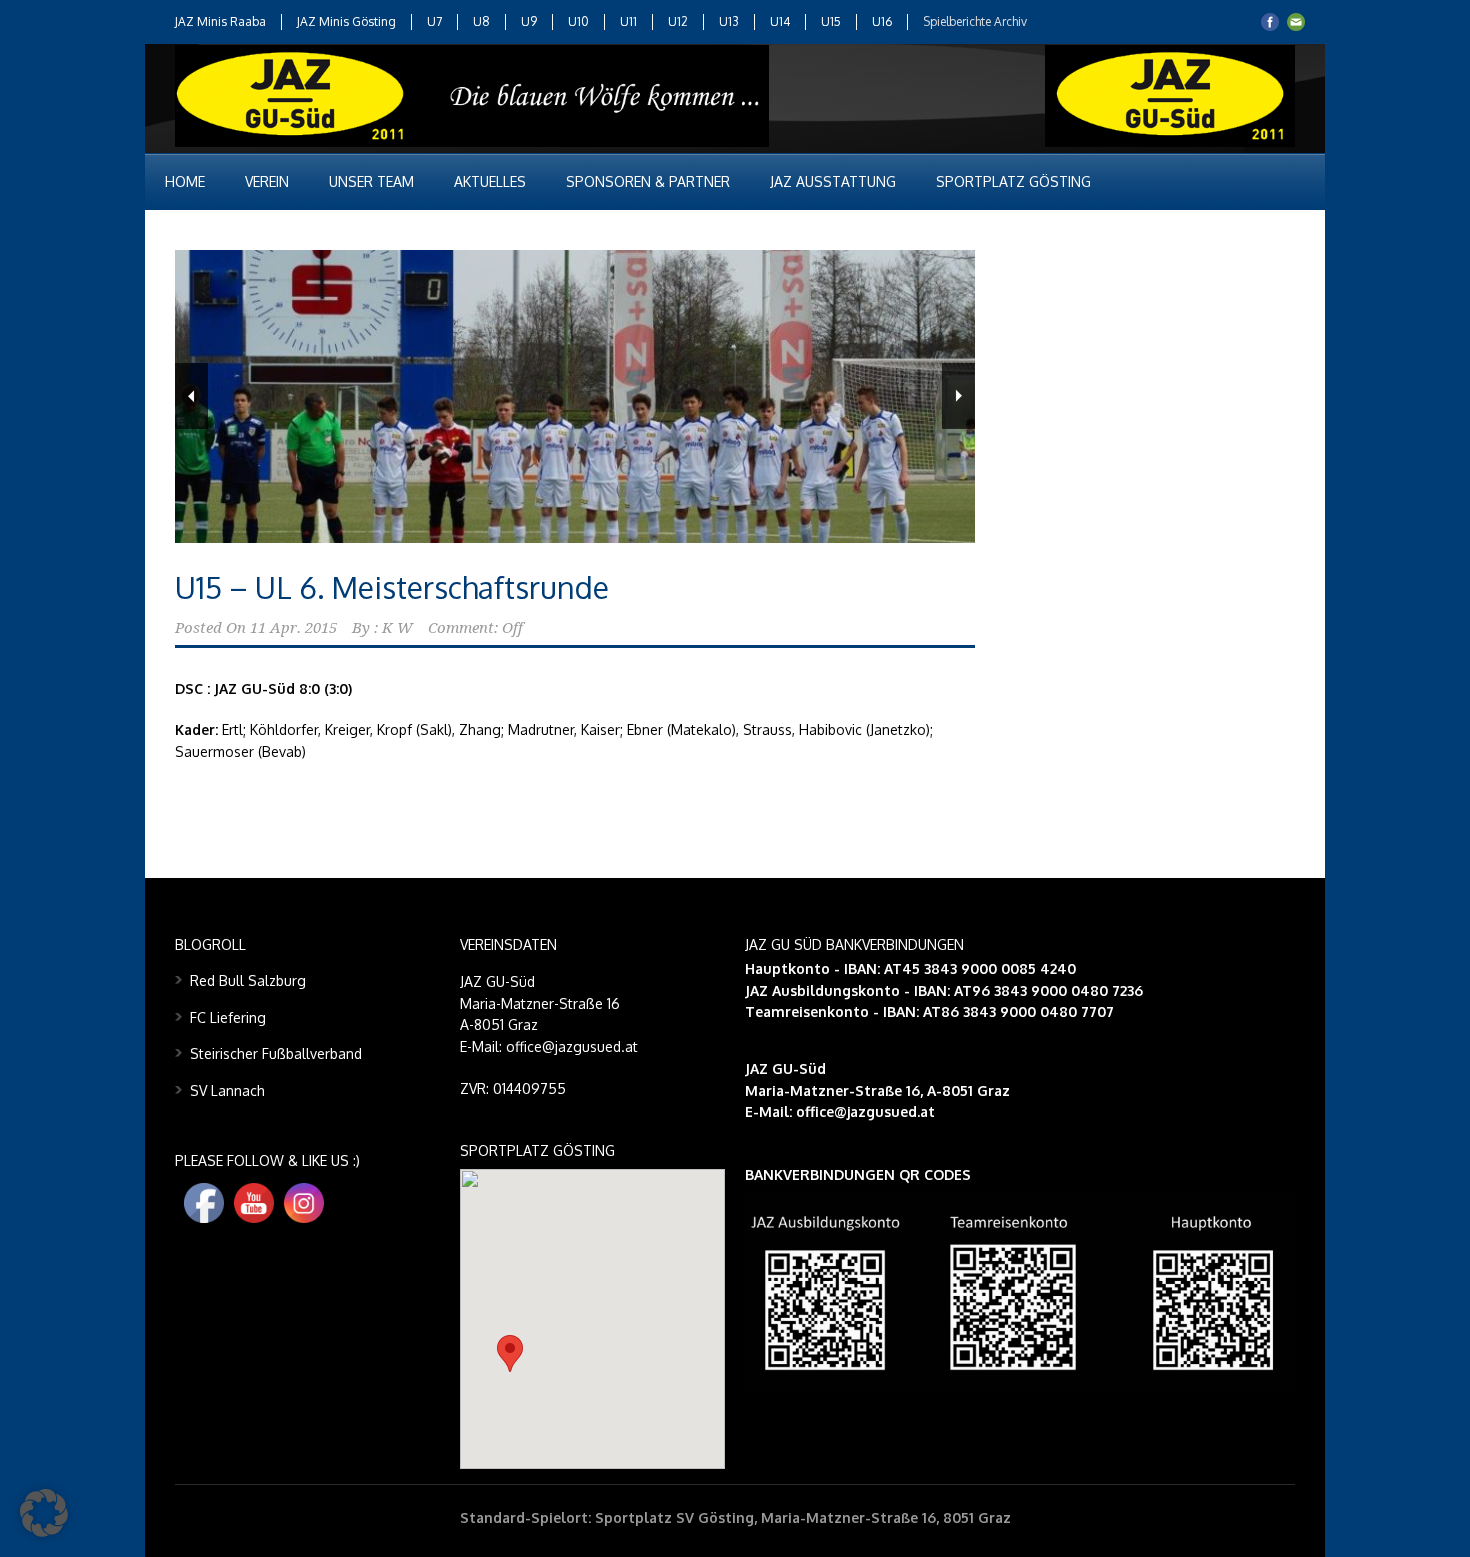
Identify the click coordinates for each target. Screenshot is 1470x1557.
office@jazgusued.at (865, 1111)
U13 (729, 21)
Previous (191, 396)
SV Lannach (227, 1090)
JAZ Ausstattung (833, 181)
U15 (831, 21)
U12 (678, 21)
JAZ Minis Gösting (346, 21)
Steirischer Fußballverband (276, 1053)
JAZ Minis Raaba (220, 21)
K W (397, 628)
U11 (628, 21)
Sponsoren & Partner (648, 181)
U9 (529, 21)
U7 (434, 21)
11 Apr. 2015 (293, 628)
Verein (267, 181)
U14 (780, 21)
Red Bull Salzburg (248, 980)
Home (185, 181)
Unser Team (371, 181)
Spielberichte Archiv (975, 21)
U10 (578, 21)
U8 (481, 21)
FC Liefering (228, 1017)
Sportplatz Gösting (1013, 181)
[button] (510, 1353)
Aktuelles (490, 181)
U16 (882, 21)
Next (958, 396)
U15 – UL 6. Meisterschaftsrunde (392, 587)
